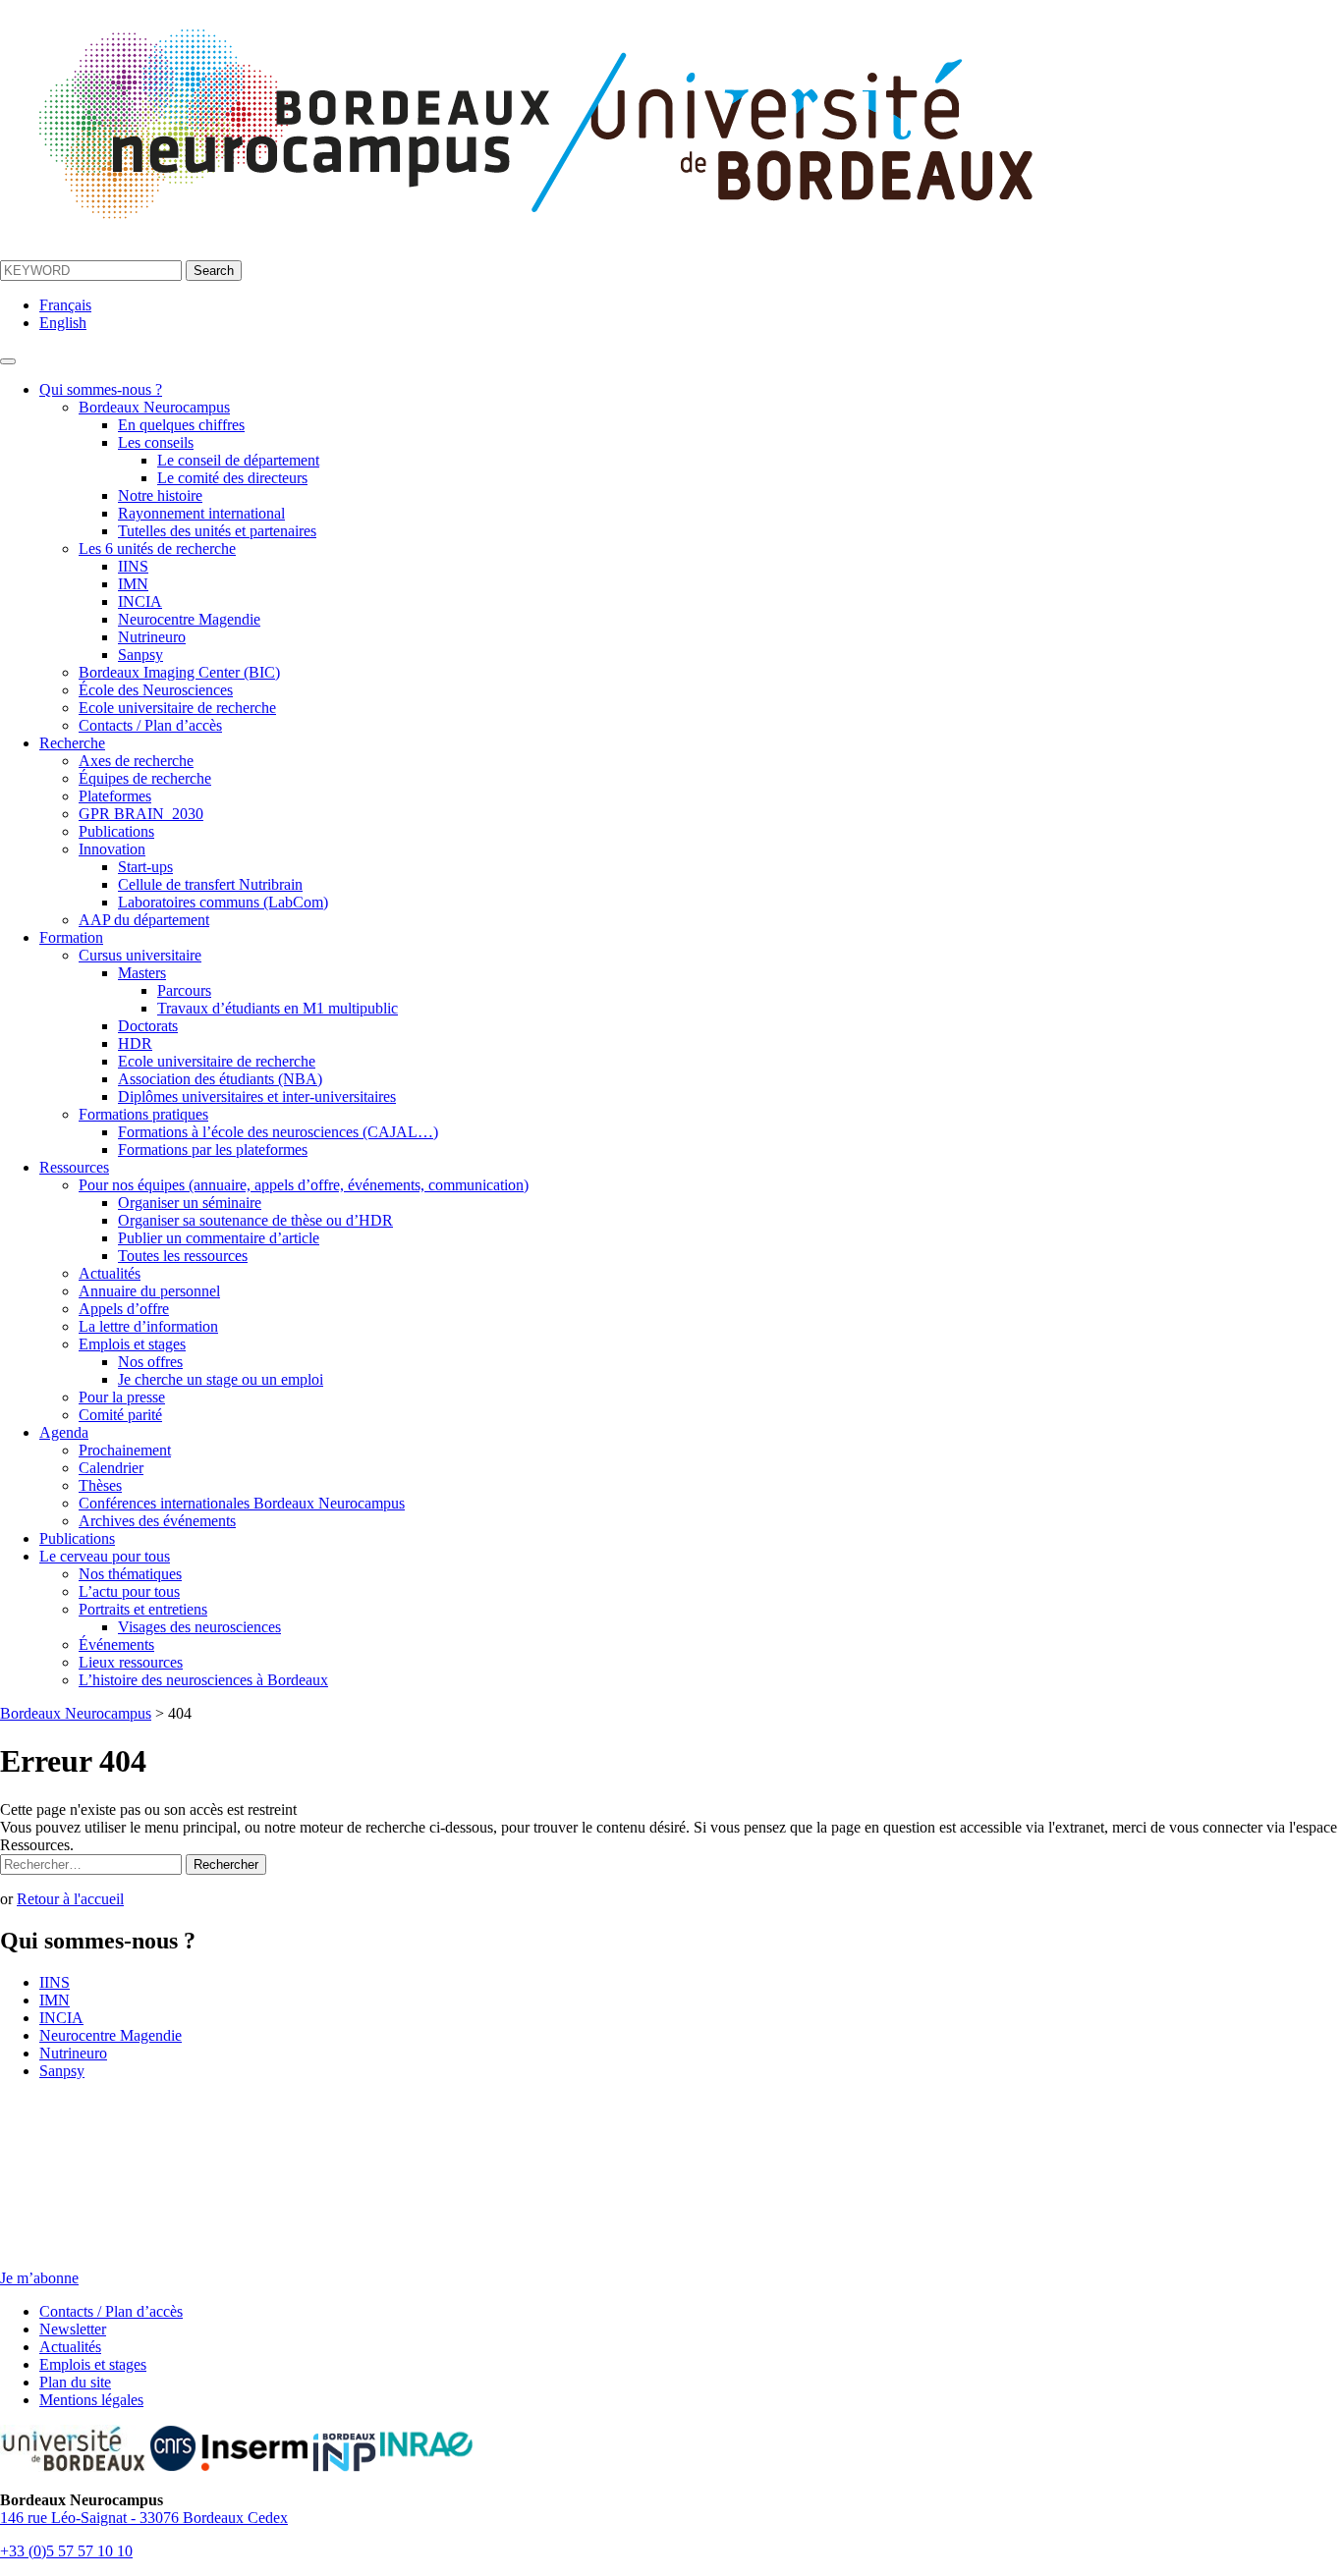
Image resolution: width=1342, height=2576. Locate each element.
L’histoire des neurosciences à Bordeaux (203, 1680)
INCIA (140, 602)
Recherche (72, 743)
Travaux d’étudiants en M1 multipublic (278, 1008)
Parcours (184, 990)
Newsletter (73, 2329)
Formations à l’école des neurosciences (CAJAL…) (278, 1132)
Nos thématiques (130, 1574)
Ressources (74, 1167)
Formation (71, 937)
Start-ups (145, 867)
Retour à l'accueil (70, 1899)
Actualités (110, 1273)
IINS (133, 566)
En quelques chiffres (181, 425)
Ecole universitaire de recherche (177, 708)
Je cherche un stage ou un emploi (221, 1379)
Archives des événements (157, 1521)
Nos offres (150, 1362)
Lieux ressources (131, 1662)
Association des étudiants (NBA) (220, 1079)
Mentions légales (91, 2400)
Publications (116, 831)
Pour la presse (122, 1397)
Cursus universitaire (140, 955)
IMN (133, 584)
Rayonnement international (201, 513)
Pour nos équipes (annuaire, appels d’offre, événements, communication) (304, 1185)
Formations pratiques (143, 1114)
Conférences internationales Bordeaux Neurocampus (242, 1503)
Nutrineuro (152, 637)
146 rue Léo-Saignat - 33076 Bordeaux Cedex (144, 2518)
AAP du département (144, 920)
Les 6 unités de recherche (157, 548)
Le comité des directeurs (232, 478)
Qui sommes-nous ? (101, 389)
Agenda (64, 1432)
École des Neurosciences (156, 690)
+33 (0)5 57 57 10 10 (66, 2551)
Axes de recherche (136, 761)
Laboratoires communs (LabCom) (223, 902)
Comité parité (120, 1415)
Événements (116, 1644)
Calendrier (111, 1468)
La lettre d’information (148, 1326)
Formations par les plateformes (213, 1150)
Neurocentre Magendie (189, 619)
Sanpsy (140, 655)
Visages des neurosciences (199, 1627)
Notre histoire (160, 495)
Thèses (100, 1485)
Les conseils (156, 442)
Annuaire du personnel (149, 1291)
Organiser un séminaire (190, 1203)
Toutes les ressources (183, 1256)
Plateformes (115, 796)
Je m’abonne (39, 2278)
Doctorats (148, 1026)
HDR (135, 1043)
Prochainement (125, 1450)
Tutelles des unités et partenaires (217, 531)
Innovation (112, 849)
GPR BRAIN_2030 (141, 814)
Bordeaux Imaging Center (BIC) (179, 672)
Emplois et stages (132, 1344)
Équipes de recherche (145, 778)
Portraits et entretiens (143, 1609)
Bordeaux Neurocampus (154, 407)
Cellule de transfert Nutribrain (210, 884)
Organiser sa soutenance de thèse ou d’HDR (255, 1220)
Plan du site (75, 2382)
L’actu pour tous (129, 1591)
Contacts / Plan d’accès (150, 725)
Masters (142, 973)
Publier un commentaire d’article (219, 1238)
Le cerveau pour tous (105, 1556)
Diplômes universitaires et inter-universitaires (257, 1096)
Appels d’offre (124, 1309)
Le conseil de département (238, 460)
